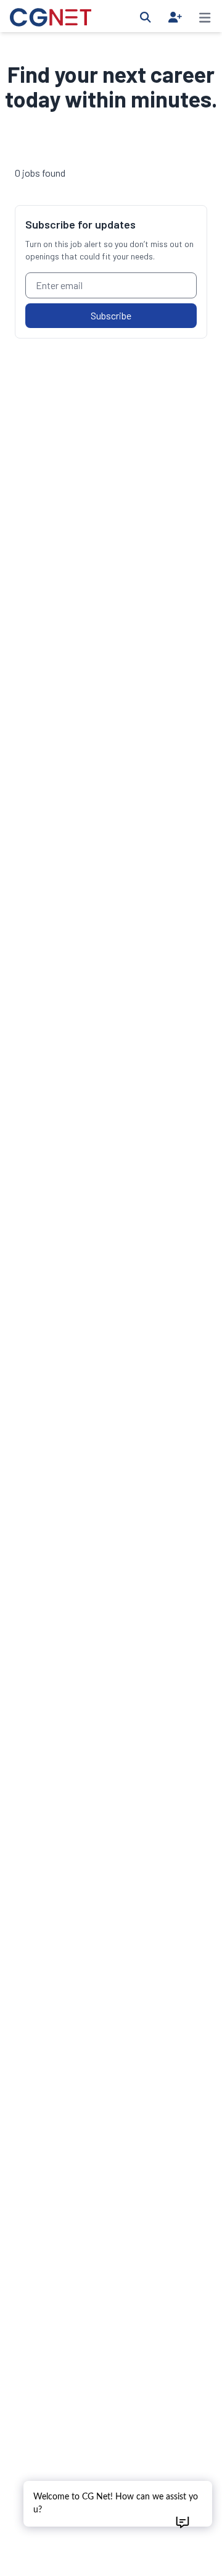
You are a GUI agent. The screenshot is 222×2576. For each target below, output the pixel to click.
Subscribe (111, 315)
